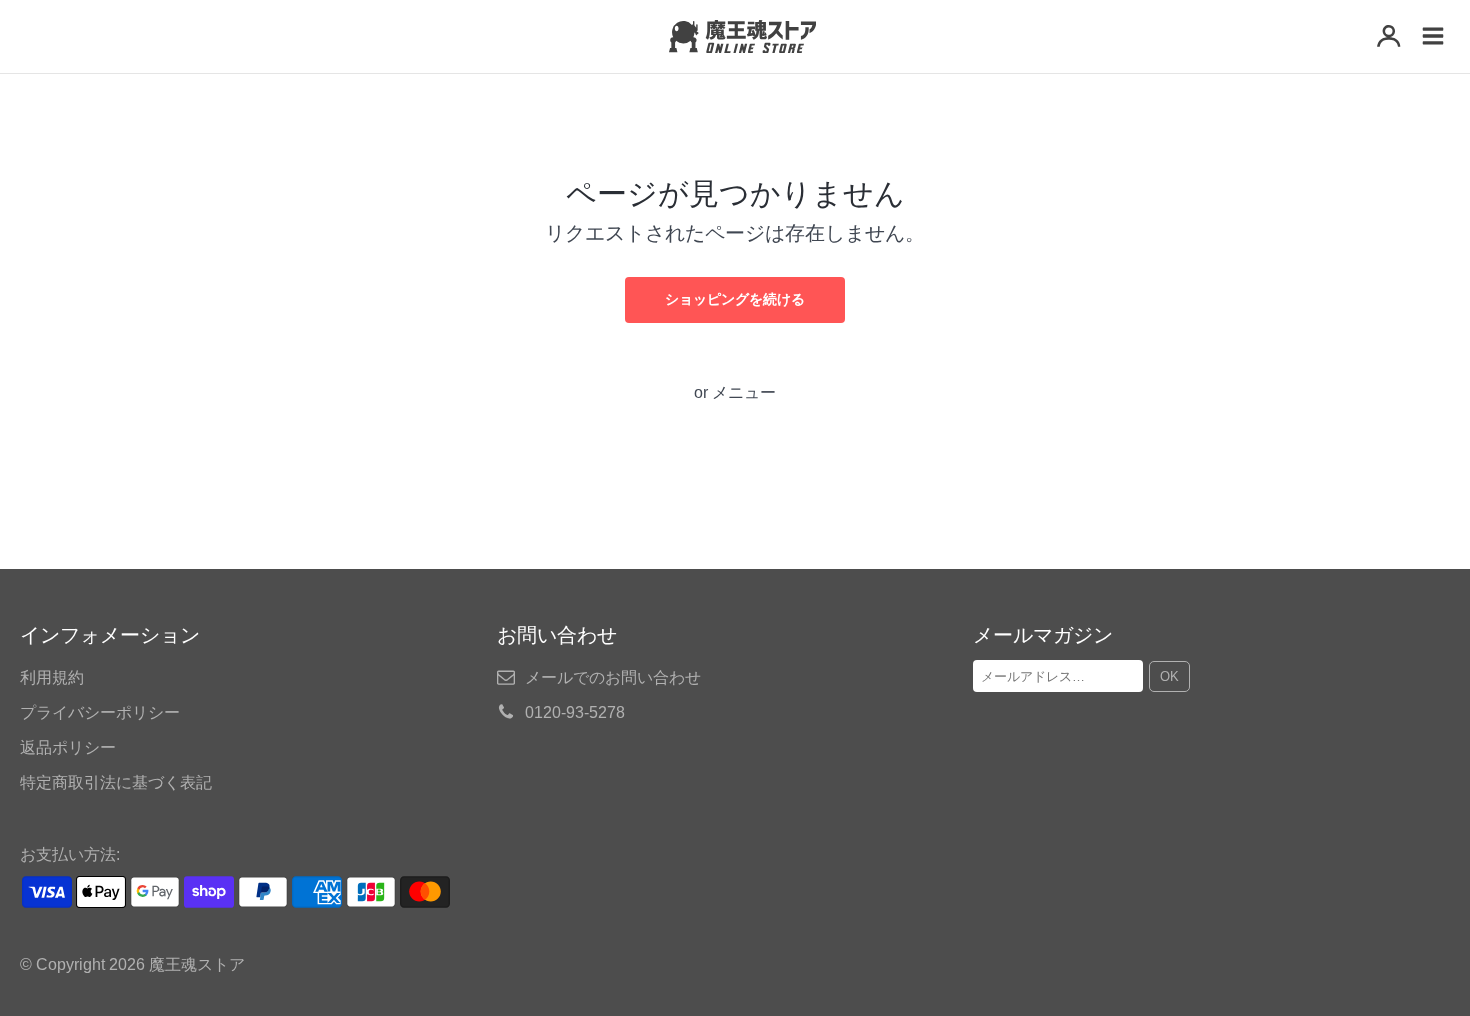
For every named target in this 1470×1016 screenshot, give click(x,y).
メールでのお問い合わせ (613, 677)
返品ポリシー (68, 747)
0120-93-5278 (575, 712)
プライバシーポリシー (100, 712)
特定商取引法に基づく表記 (116, 782)
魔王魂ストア (197, 964)
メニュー (744, 392)
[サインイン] (1389, 38)
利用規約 (52, 677)
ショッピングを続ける (735, 299)
